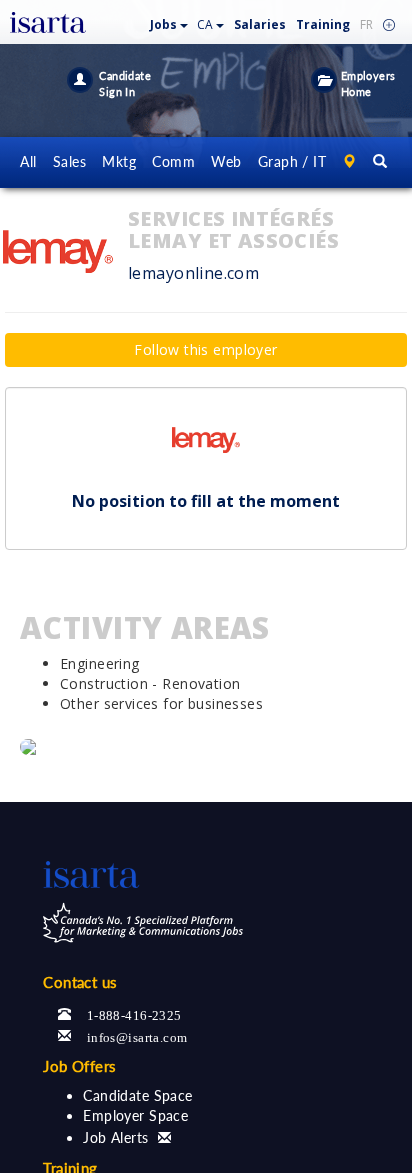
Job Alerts (115, 1137)
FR (366, 24)
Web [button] (226, 161)
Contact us (80, 982)
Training (323, 24)
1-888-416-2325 (134, 1013)
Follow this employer (205, 349)
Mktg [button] (119, 161)
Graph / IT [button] (292, 161)
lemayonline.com (193, 273)
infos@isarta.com (137, 1035)
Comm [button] (173, 161)
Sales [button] (69, 161)
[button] (169, 20)
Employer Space (135, 1115)
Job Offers (79, 1066)
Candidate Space (137, 1095)
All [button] (28, 161)
